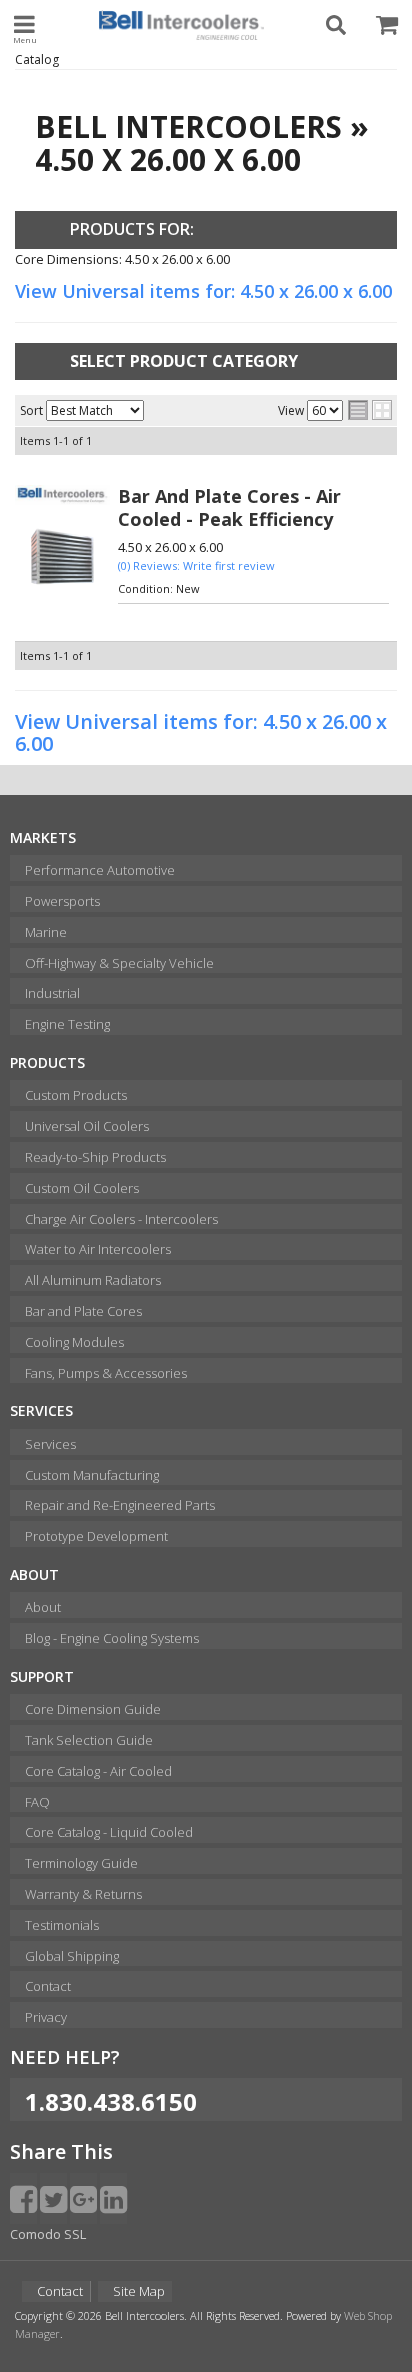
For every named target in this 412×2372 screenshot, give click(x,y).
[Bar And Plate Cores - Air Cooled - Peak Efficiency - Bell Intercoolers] (63, 495)
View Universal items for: (203, 291)
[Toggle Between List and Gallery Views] (370, 410)
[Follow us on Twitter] (53, 2198)
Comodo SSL (48, 2234)
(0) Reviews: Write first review (196, 565)
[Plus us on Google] (83, 2198)
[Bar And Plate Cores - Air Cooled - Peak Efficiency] (63, 558)
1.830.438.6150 (111, 2101)
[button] (337, 25)
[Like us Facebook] (23, 2198)
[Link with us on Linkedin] (113, 2198)
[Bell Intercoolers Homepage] (181, 25)
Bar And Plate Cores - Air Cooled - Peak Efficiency (229, 507)
